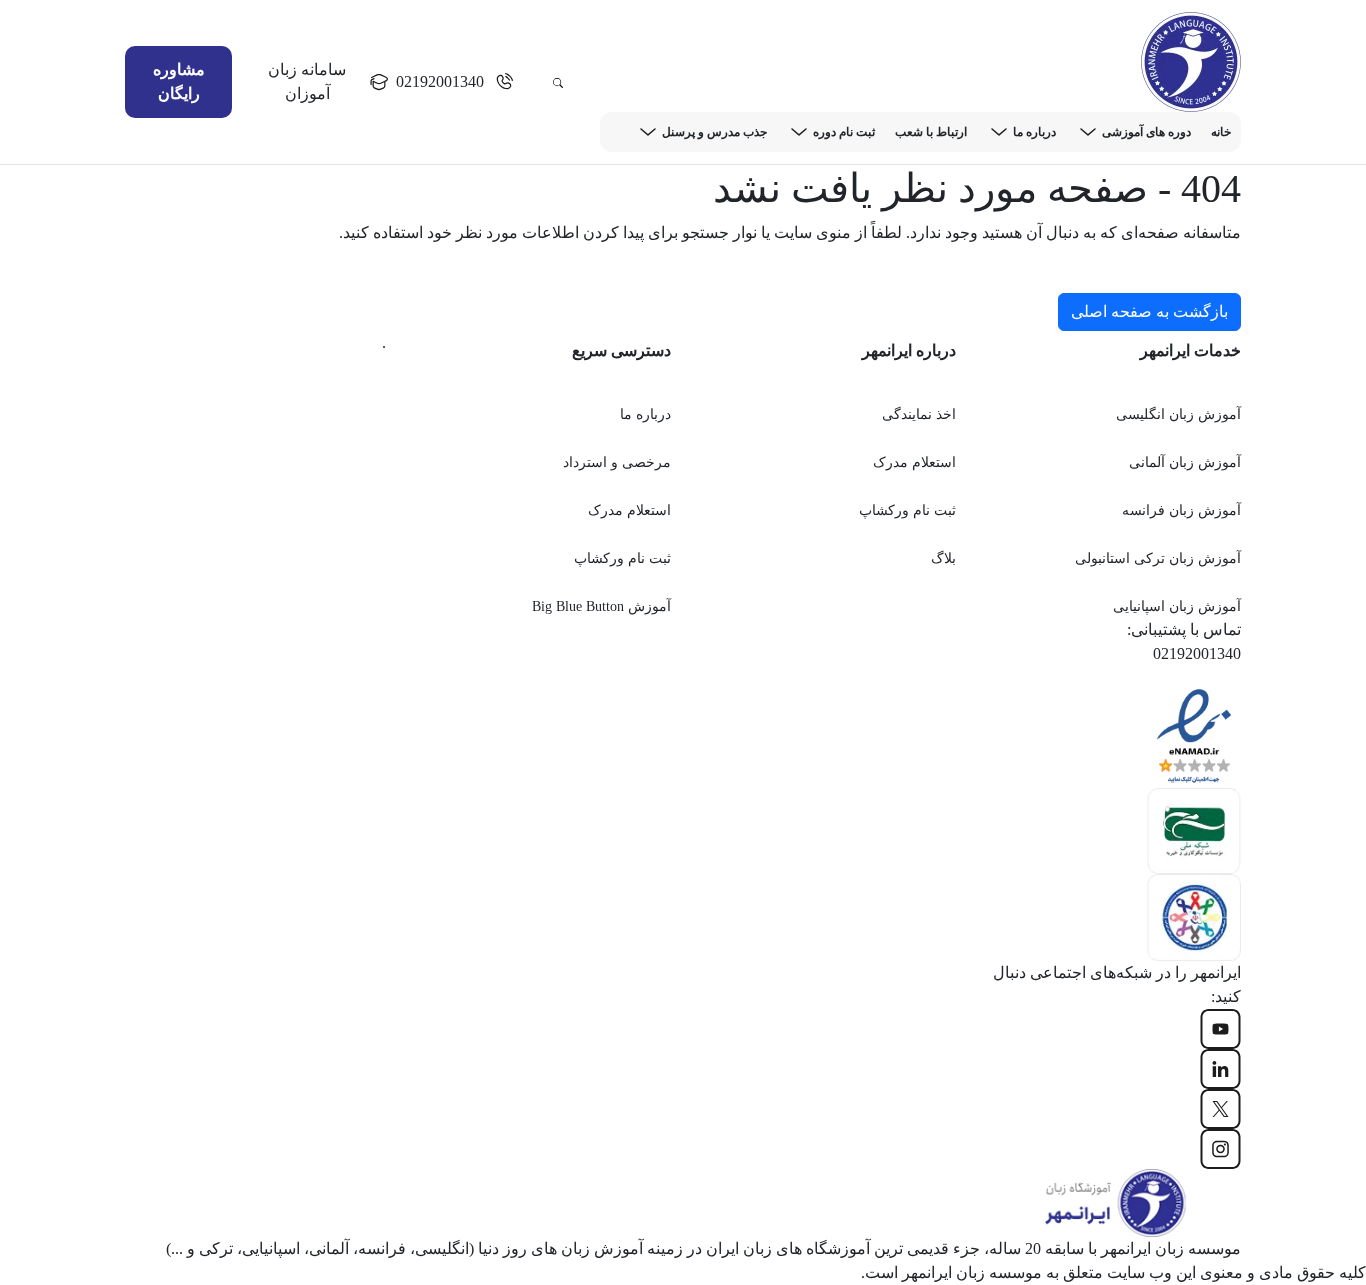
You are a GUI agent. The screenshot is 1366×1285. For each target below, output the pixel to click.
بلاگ (943, 558)
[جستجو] (558, 83)
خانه (1221, 132)
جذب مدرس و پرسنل (714, 132)
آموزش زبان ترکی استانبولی (1158, 558)
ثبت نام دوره (844, 132)
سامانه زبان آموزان (307, 81)
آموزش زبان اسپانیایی (1177, 606)
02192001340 (440, 81)
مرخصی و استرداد (617, 462)
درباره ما (1034, 132)
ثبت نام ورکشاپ (907, 510)
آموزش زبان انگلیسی (1178, 414)
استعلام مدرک (914, 462)
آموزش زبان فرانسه (1181, 510)
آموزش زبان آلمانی (1185, 462)
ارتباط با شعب (931, 132)
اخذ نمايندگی (919, 414)
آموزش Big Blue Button (601, 606)
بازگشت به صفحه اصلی (1149, 311)
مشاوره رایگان (179, 81)
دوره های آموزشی (1146, 132)
